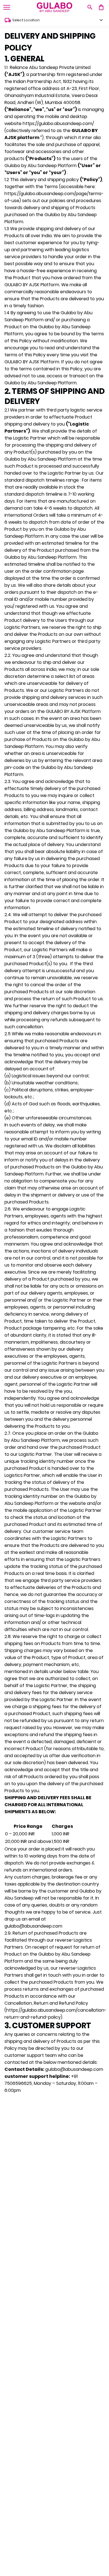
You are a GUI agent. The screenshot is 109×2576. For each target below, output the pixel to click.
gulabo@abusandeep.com (33, 1926)
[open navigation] (7, 7)
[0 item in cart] (101, 7)
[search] (90, 7)
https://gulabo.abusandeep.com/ (58, 123)
